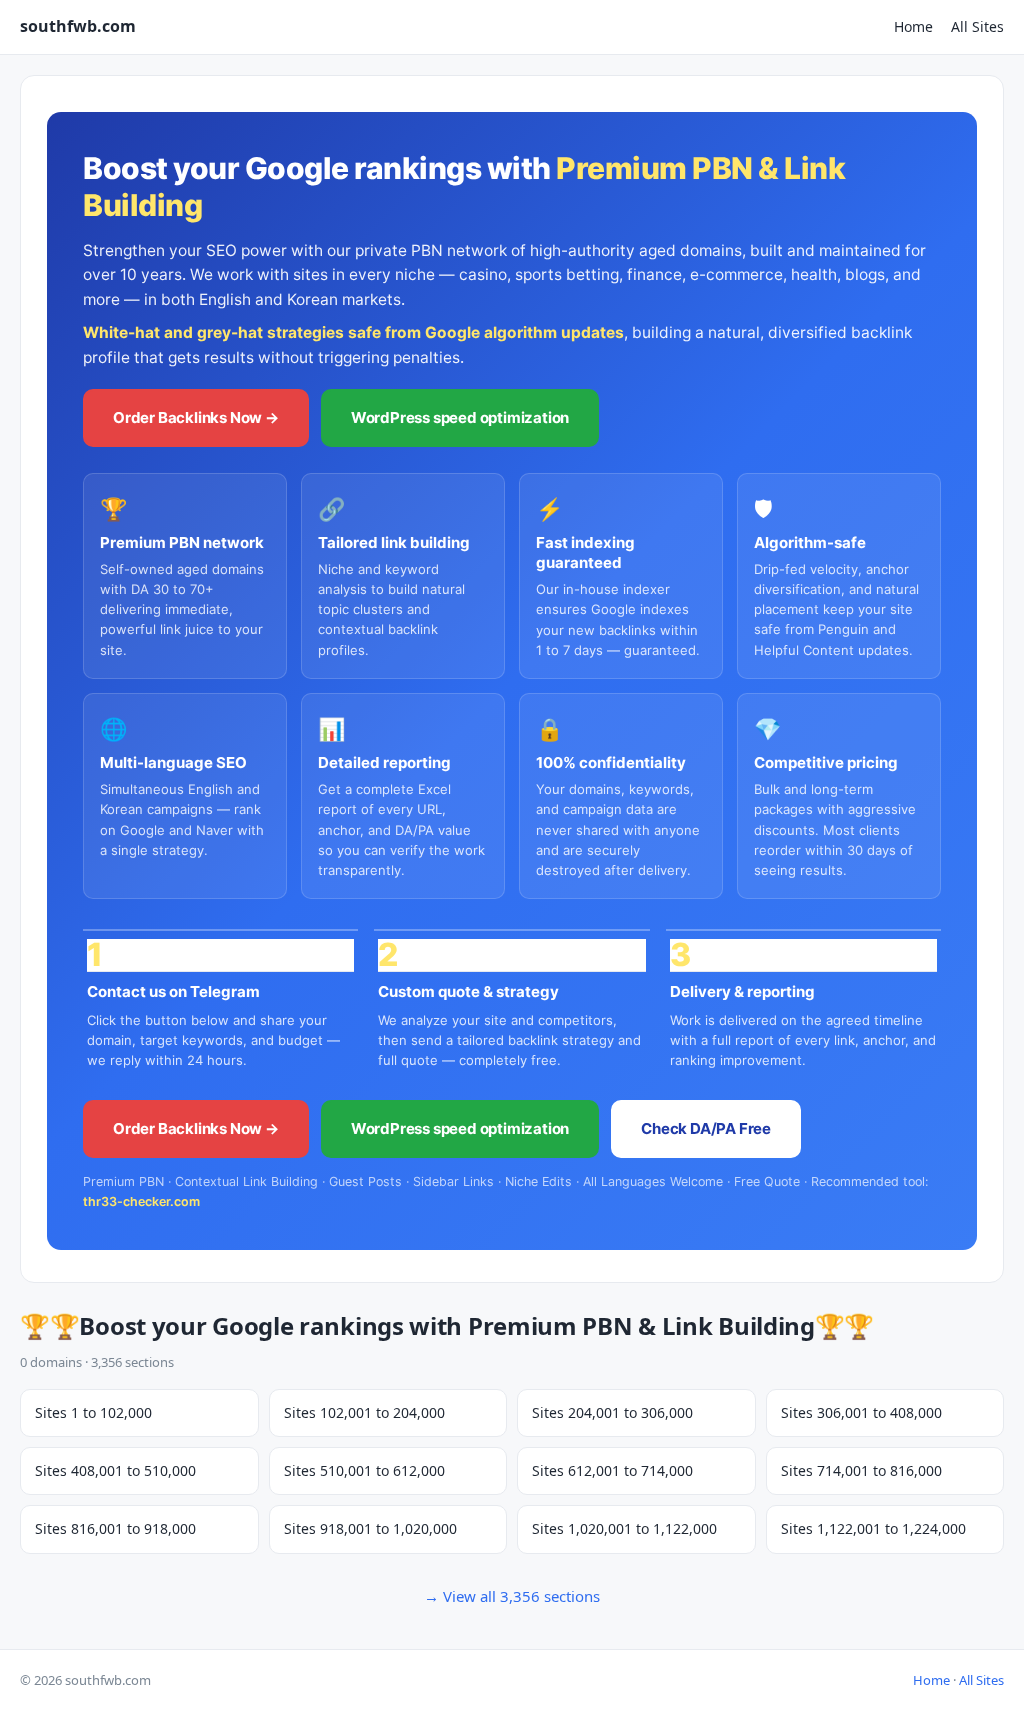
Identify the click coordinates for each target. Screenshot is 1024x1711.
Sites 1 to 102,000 (93, 1412)
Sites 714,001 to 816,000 (861, 1470)
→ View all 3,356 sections (512, 1596)
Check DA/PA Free (706, 1128)
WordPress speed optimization (460, 417)
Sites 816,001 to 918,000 (115, 1528)
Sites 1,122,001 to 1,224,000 (873, 1528)
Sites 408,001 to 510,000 (115, 1470)
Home (913, 26)
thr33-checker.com (141, 1201)
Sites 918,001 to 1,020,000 (370, 1528)
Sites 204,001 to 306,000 (612, 1412)
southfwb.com (78, 26)
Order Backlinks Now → (196, 417)
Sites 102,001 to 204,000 (364, 1412)
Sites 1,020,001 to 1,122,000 (624, 1528)
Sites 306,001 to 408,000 (861, 1412)
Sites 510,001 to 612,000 (364, 1470)
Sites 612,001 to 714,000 (612, 1470)
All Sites (977, 26)
